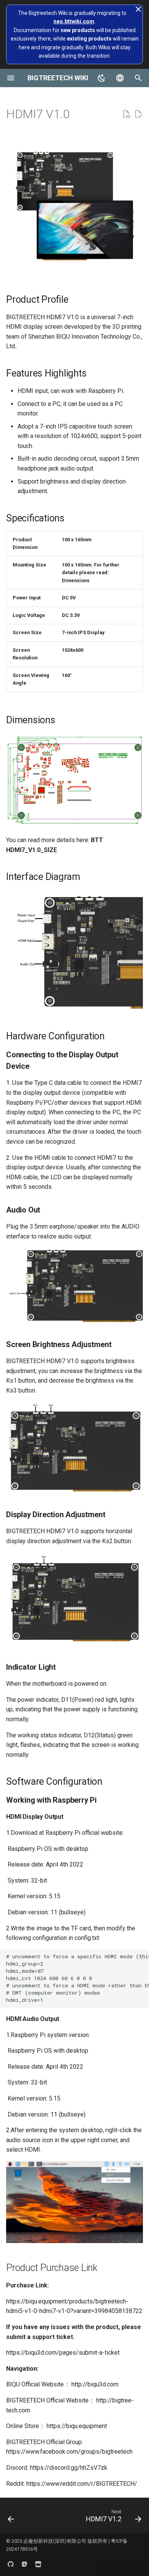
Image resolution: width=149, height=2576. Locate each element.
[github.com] (11, 2564)
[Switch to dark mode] (102, 78)
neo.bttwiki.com (74, 21)
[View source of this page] (126, 114)
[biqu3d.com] (24, 2564)
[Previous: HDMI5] (11, 2518)
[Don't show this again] (138, 9)
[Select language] (120, 78)
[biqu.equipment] (38, 2564)
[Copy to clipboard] (141, 1957)
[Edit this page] (138, 114)
